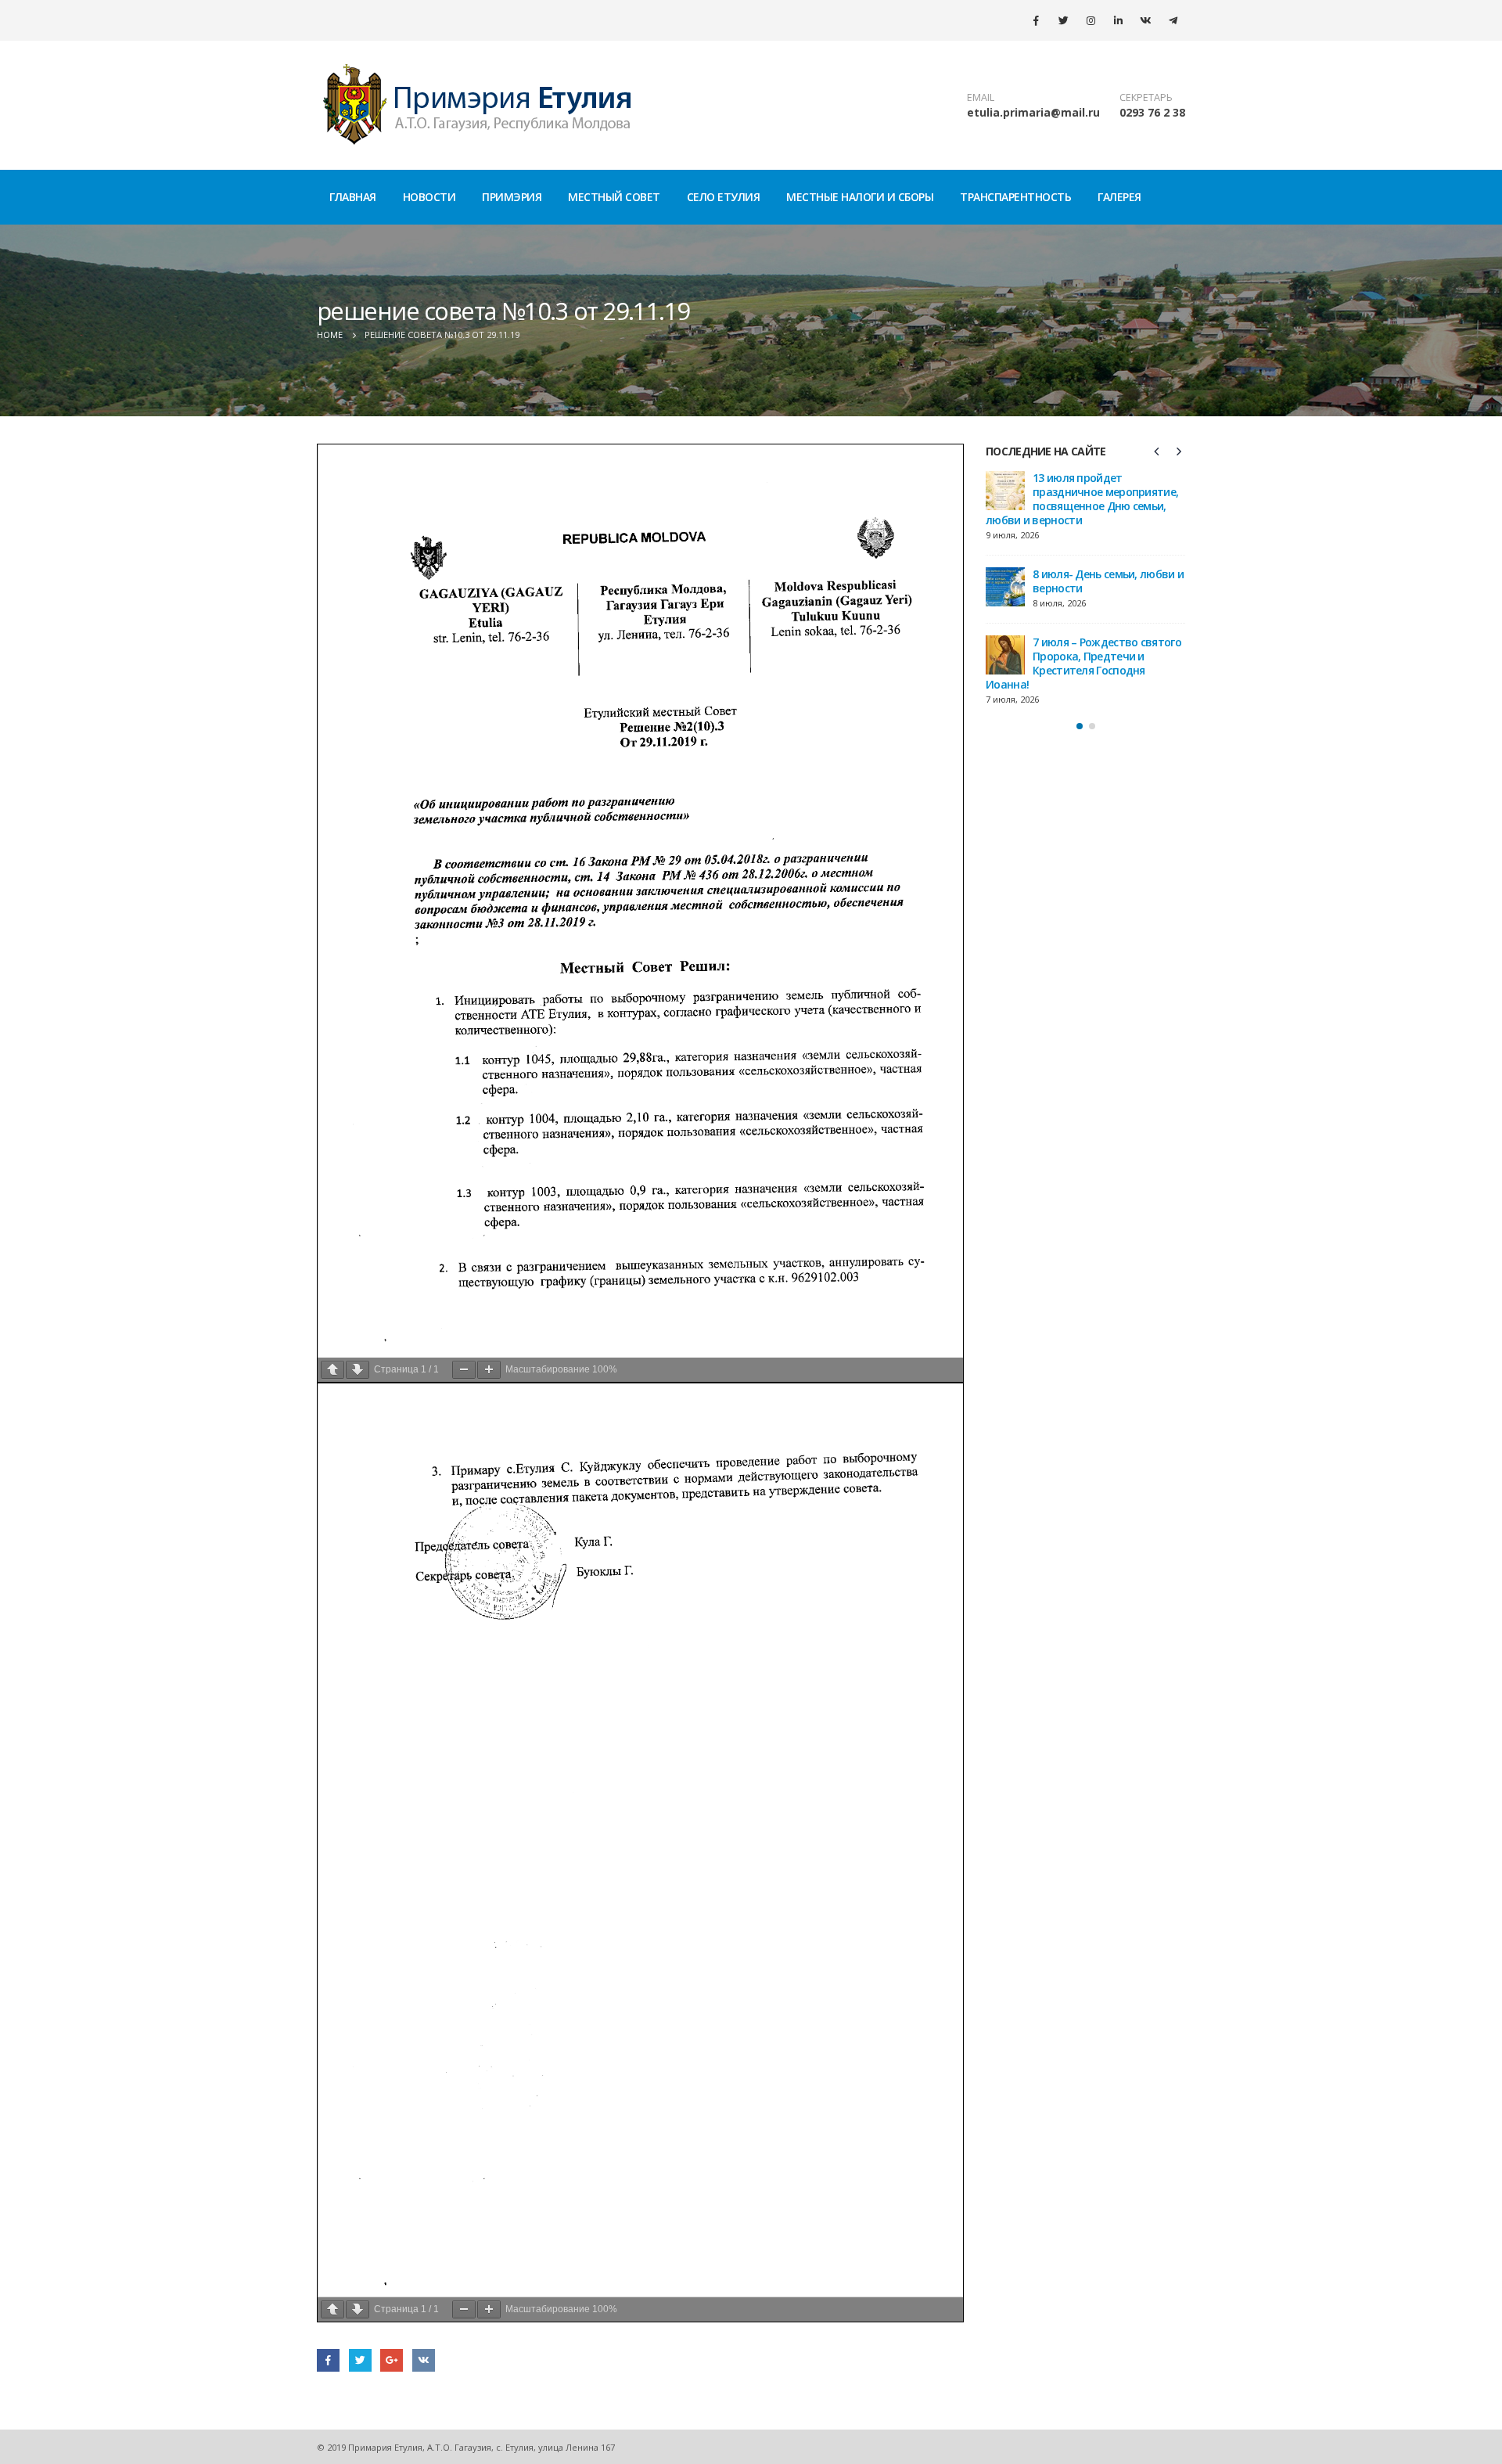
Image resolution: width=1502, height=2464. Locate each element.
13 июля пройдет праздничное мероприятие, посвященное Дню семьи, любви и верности (1082, 499)
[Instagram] (1091, 20)
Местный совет (614, 197)
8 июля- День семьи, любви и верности (1108, 581)
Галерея (1119, 197)
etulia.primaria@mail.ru (1033, 112)
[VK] (1145, 20)
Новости (429, 197)
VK (424, 2360)
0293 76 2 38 (1152, 112)
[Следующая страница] (358, 1370)
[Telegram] (1173, 20)
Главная (353, 197)
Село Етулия (724, 197)
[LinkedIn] (1118, 20)
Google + (392, 2360)
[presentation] (1157, 451)
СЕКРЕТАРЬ (1146, 97)
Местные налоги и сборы (860, 197)
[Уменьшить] (464, 1370)
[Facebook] (1036, 20)
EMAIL (981, 97)
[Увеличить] (489, 1370)
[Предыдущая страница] (332, 1370)
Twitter (360, 2360)
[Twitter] (1063, 20)
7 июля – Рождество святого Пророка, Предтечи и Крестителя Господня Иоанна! (1083, 663)
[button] (1080, 726)
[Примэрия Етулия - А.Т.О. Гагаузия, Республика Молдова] (478, 105)
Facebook (328, 2360)
